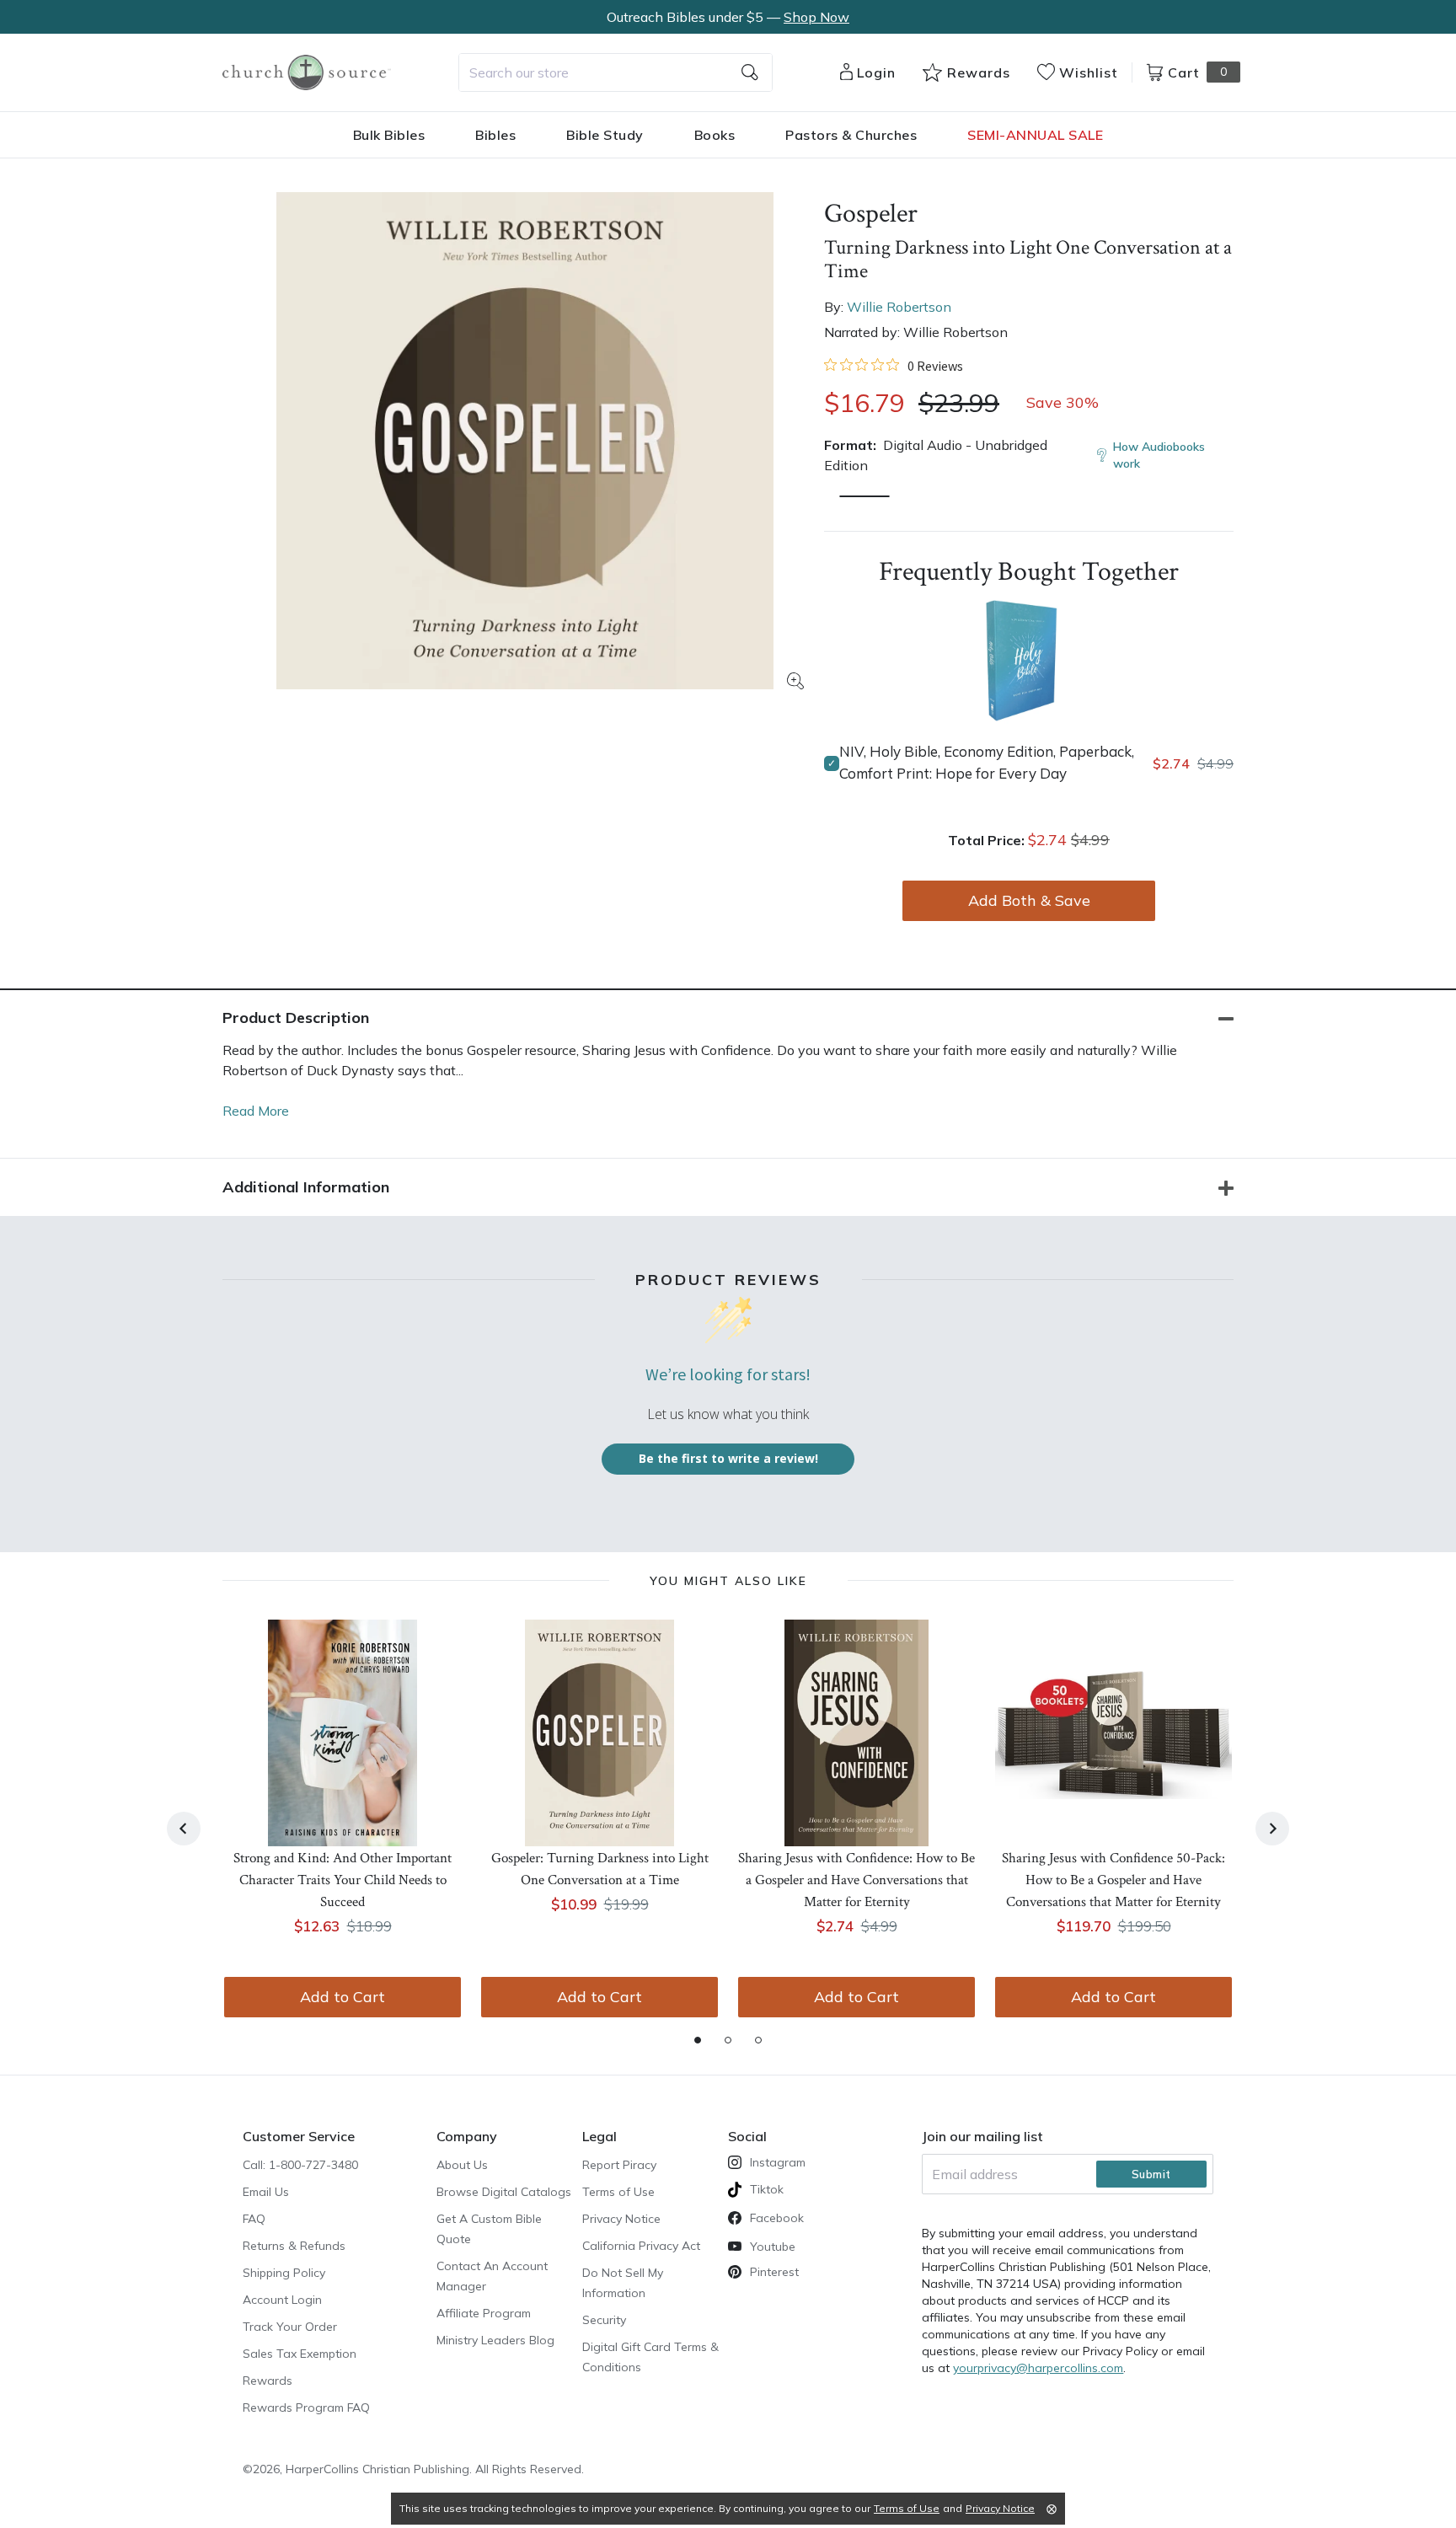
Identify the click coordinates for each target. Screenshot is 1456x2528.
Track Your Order (290, 2327)
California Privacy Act (641, 2246)
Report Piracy (619, 2165)
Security (604, 2320)
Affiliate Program (484, 2313)
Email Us (266, 2192)
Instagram (778, 2162)
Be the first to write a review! (728, 1458)
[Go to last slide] (184, 1829)
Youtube (773, 2247)
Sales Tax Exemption (300, 2354)
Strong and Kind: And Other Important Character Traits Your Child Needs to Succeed (343, 1880)
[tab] (698, 2040)
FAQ (254, 2219)
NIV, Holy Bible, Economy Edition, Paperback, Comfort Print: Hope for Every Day (987, 762)
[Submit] (750, 72)
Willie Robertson (899, 307)
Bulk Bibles (389, 135)
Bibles (495, 135)
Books (715, 135)
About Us (462, 2165)
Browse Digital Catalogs (504, 2192)
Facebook (777, 2218)
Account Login (282, 2300)
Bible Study (605, 135)
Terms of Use (618, 2192)
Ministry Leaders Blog (495, 2340)
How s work (1159, 455)
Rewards (268, 2381)
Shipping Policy (284, 2273)
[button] (864, 496)
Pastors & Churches (851, 135)
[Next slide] (1272, 1829)
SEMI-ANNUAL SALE (1035, 135)
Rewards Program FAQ (306, 2407)
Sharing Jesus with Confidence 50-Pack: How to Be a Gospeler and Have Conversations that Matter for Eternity (1113, 1880)
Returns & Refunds (294, 2246)
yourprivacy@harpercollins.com (1038, 2368)
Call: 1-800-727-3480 (300, 2165)
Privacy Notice (621, 2219)
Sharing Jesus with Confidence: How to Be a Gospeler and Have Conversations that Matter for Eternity (856, 1880)
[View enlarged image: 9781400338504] (525, 441)
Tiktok (767, 2189)
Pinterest (774, 2272)
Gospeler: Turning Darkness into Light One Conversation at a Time (600, 1869)
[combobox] (616, 72)
